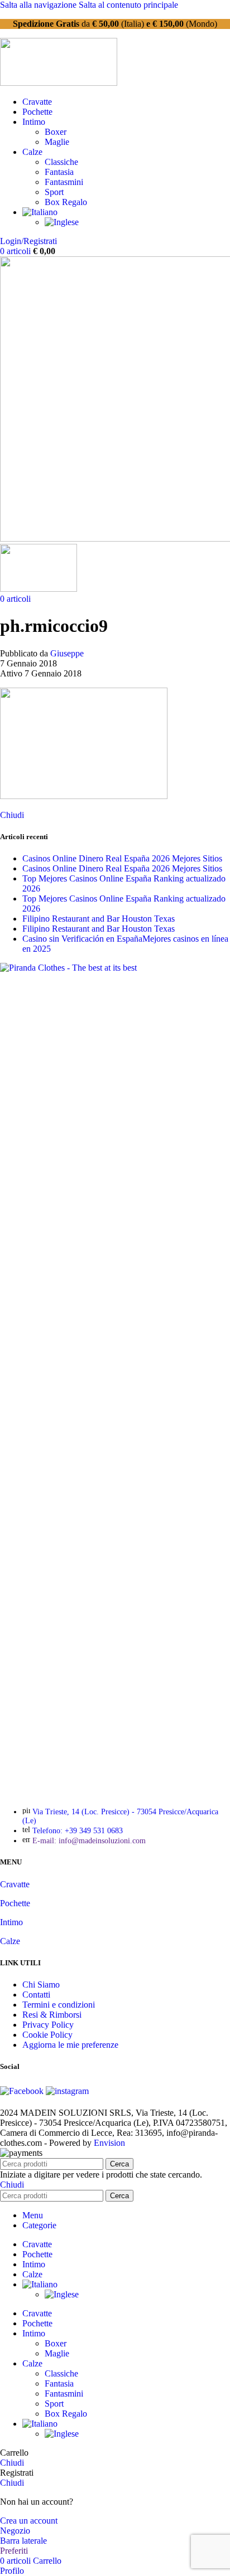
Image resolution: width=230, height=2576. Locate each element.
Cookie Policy (47, 2035)
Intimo (11, 1922)
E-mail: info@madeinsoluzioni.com (89, 1841)
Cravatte (15, 1884)
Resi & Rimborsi (52, 2015)
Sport (54, 192)
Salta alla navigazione (39, 5)
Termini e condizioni (59, 2005)
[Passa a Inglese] (62, 222)
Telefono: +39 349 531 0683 (78, 1831)
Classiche (61, 162)
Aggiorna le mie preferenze (70, 2045)
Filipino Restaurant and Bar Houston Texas (99, 919)
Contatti (36, 1995)
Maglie (57, 142)
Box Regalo (66, 202)
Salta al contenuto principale (128, 5)
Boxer (56, 132)
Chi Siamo (41, 1985)
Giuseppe (67, 653)
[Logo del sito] (59, 83)
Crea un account (29, 2521)
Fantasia (59, 172)
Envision (109, 2143)
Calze (10, 1941)
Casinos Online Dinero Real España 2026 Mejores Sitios (122, 858)
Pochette (15, 1903)
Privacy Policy (48, 2025)
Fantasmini (64, 182)
